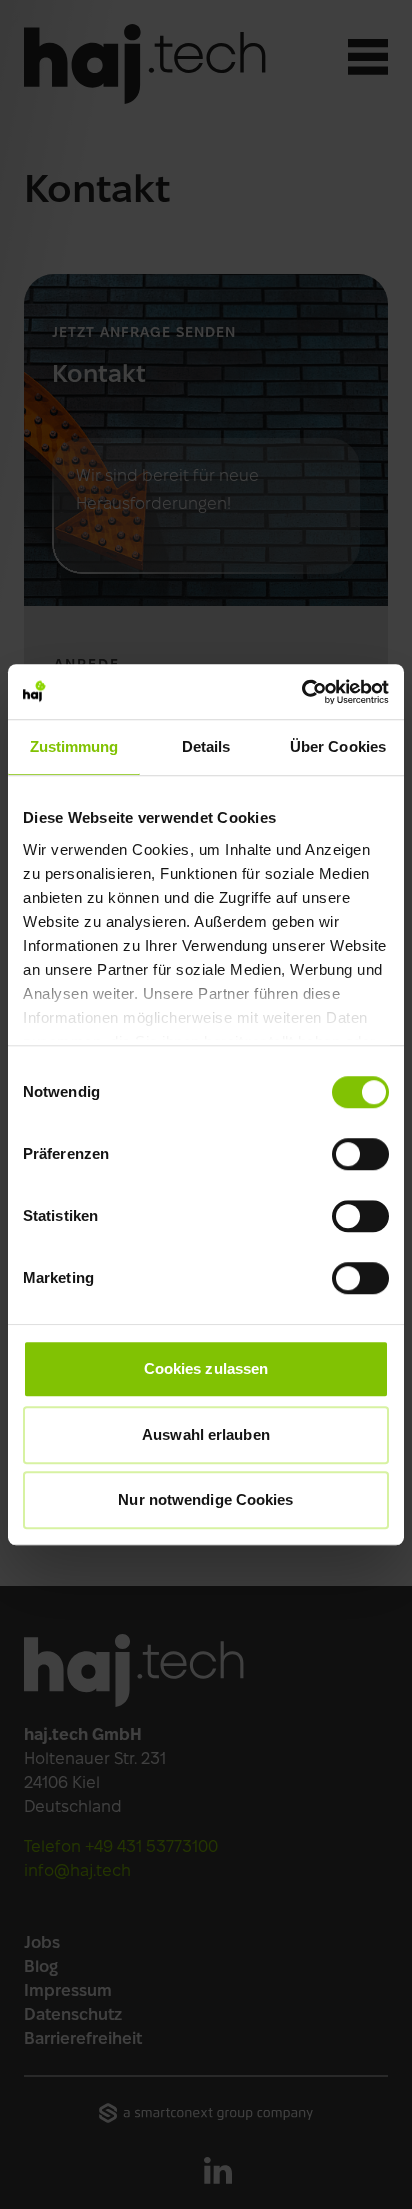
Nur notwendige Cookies (205, 1499)
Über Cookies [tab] (338, 746)
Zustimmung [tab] (74, 746)
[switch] (360, 1154)
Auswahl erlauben (206, 1434)
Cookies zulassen (206, 1368)
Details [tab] (206, 746)
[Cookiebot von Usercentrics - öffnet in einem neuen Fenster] (301, 692)
